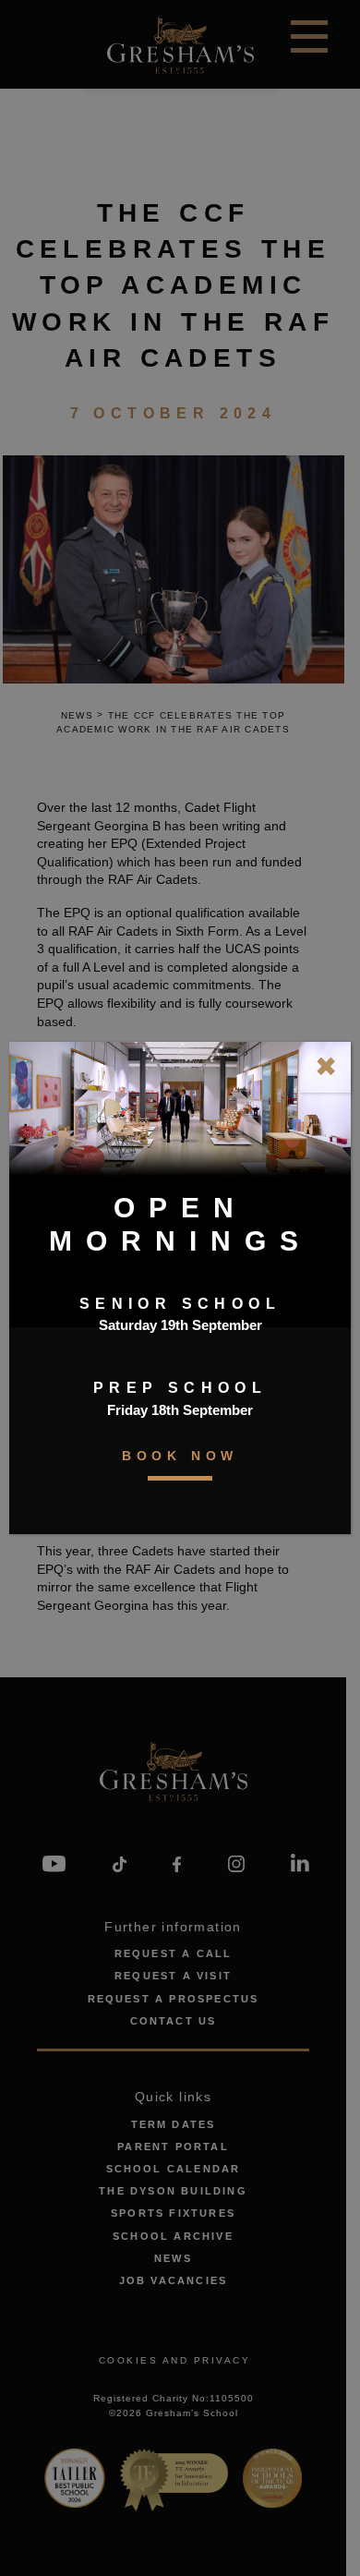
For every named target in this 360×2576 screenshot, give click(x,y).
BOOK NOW (180, 1456)
